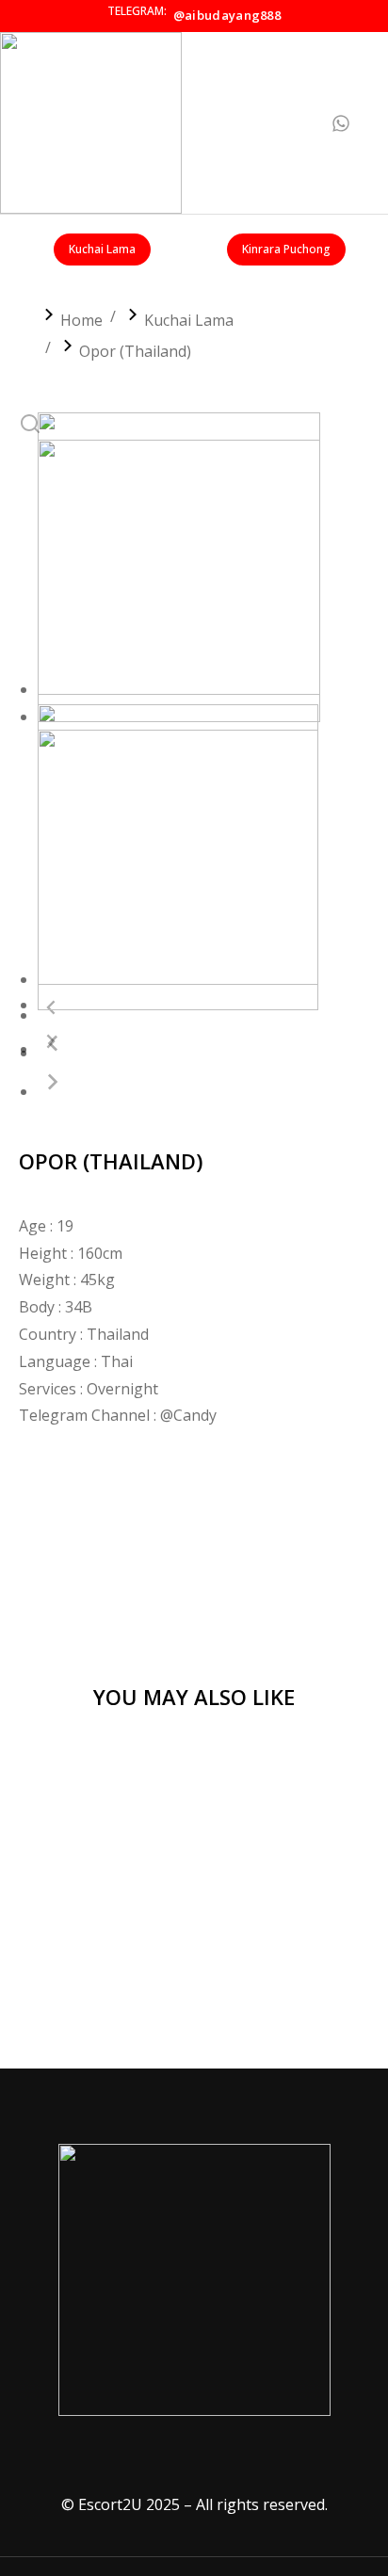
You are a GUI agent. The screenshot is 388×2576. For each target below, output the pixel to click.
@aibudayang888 (227, 15)
